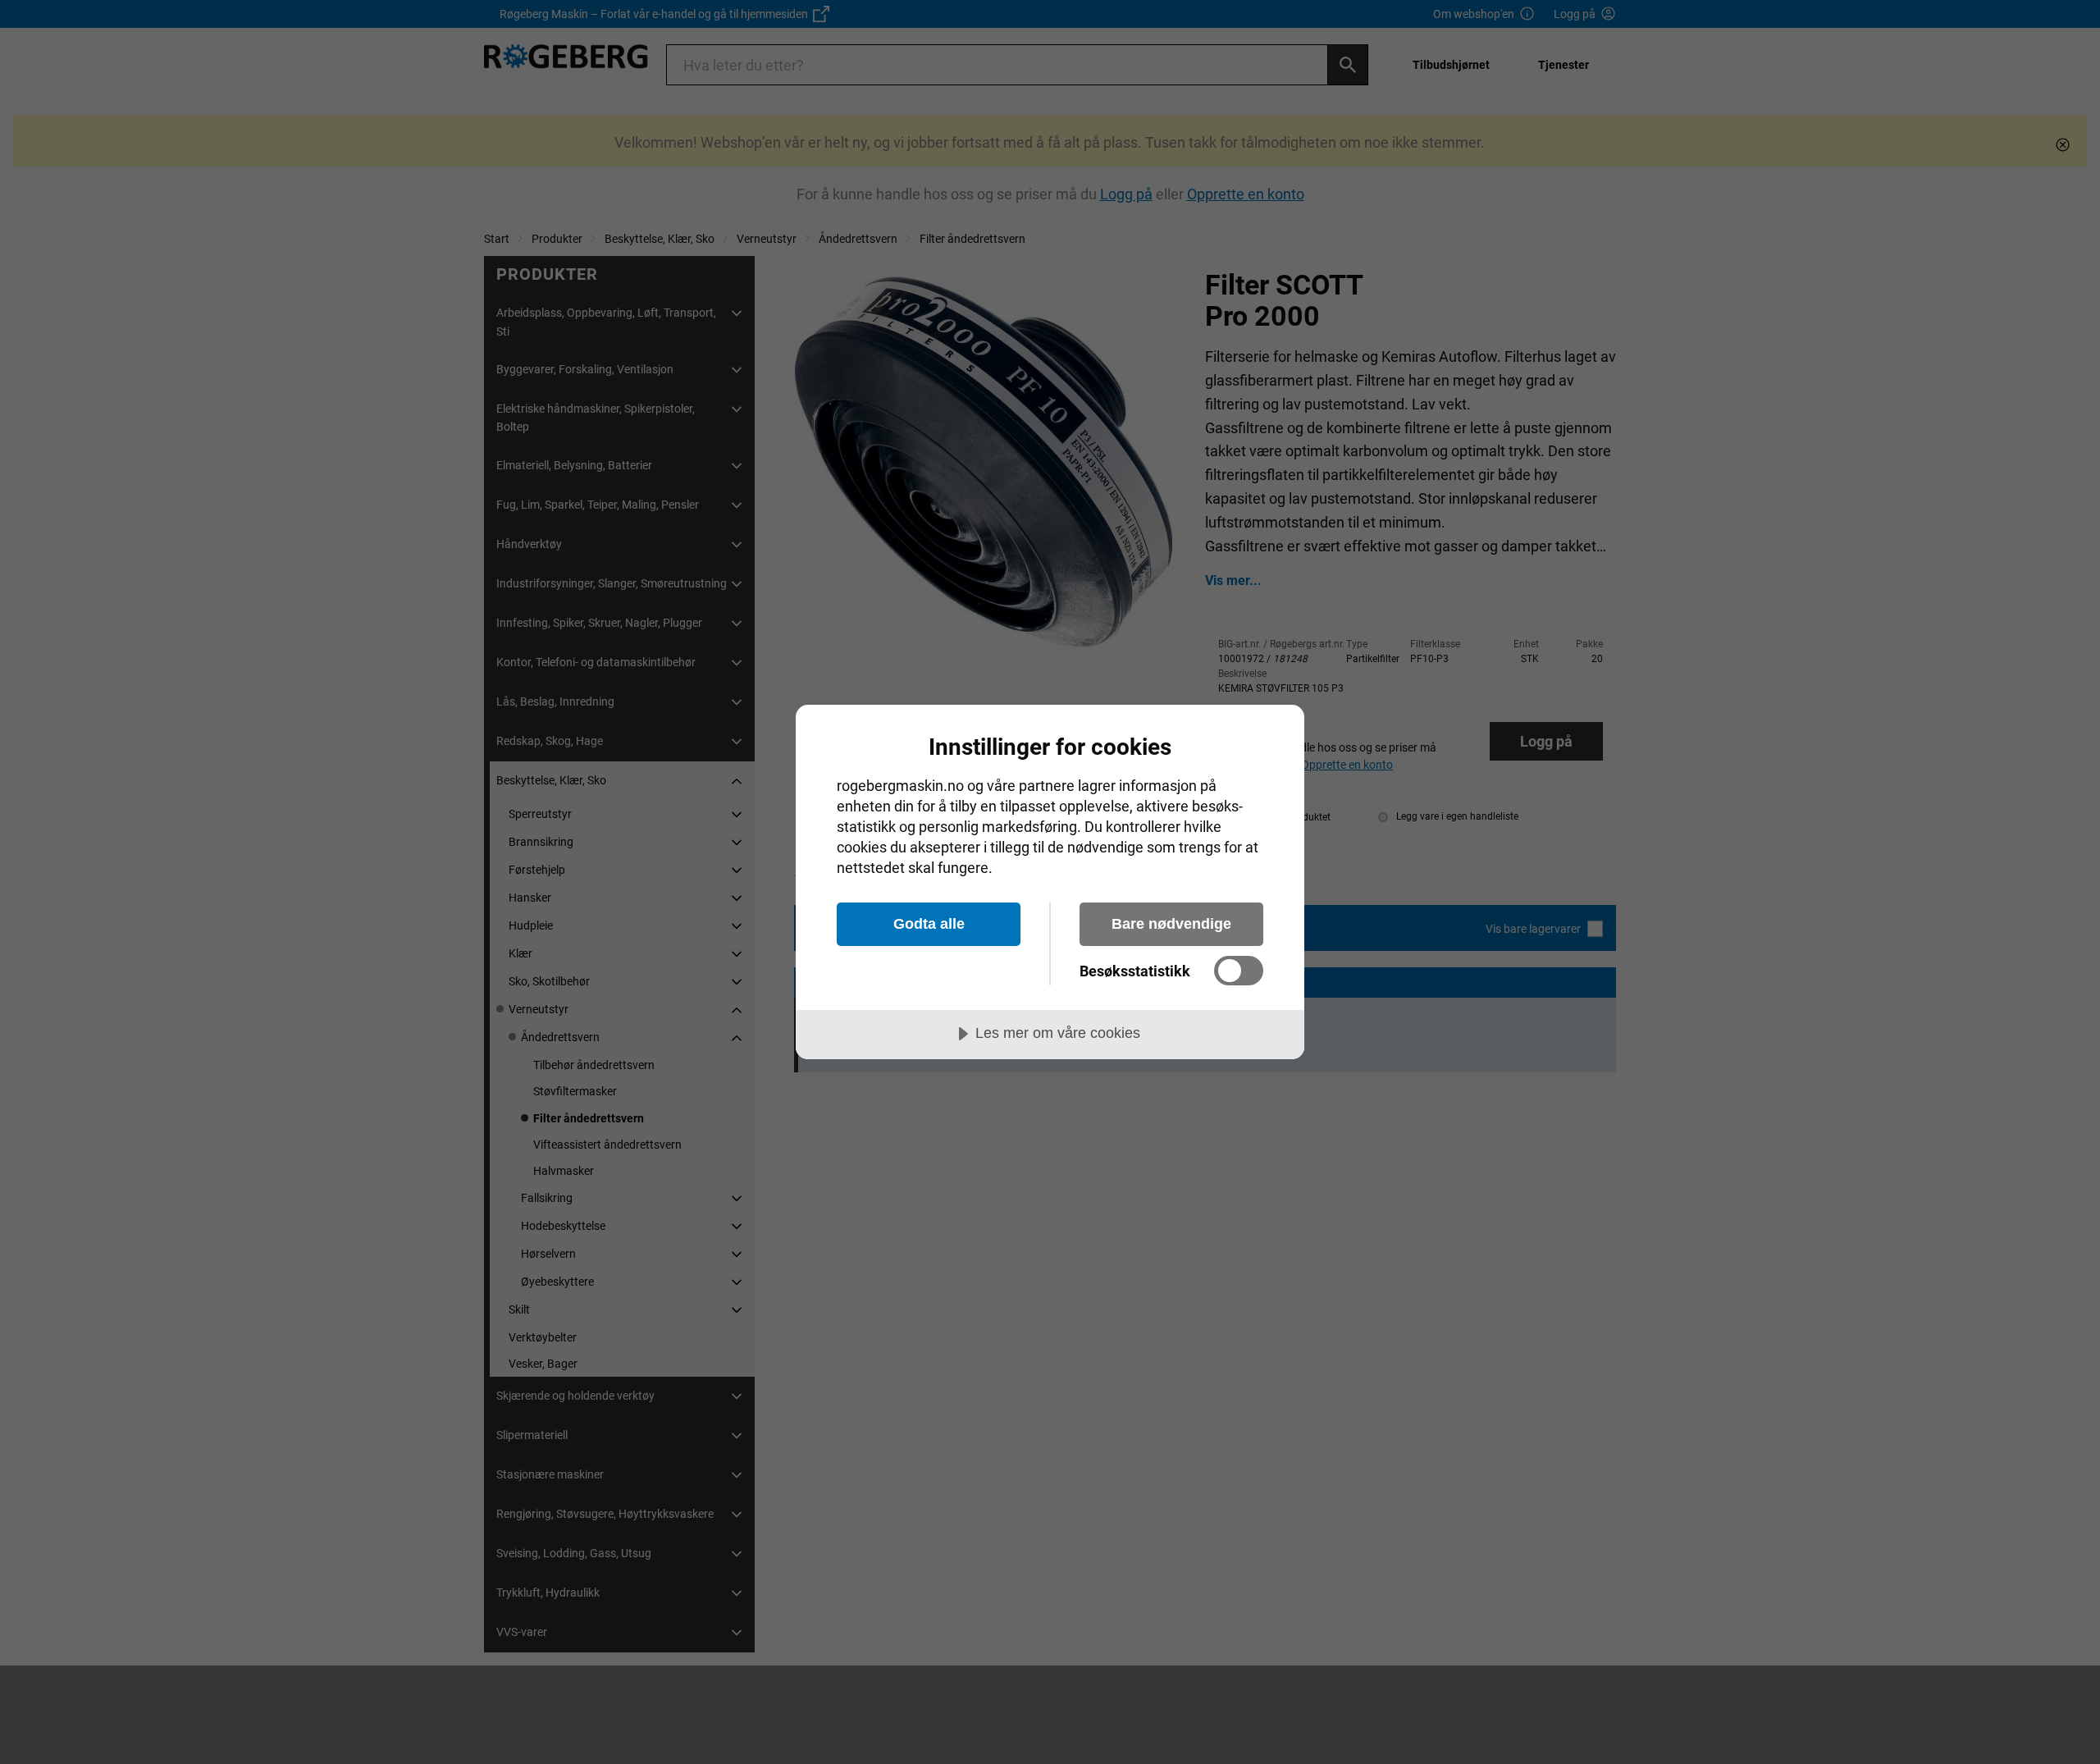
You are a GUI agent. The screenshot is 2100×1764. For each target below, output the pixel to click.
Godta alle (929, 924)
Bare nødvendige (1171, 924)
